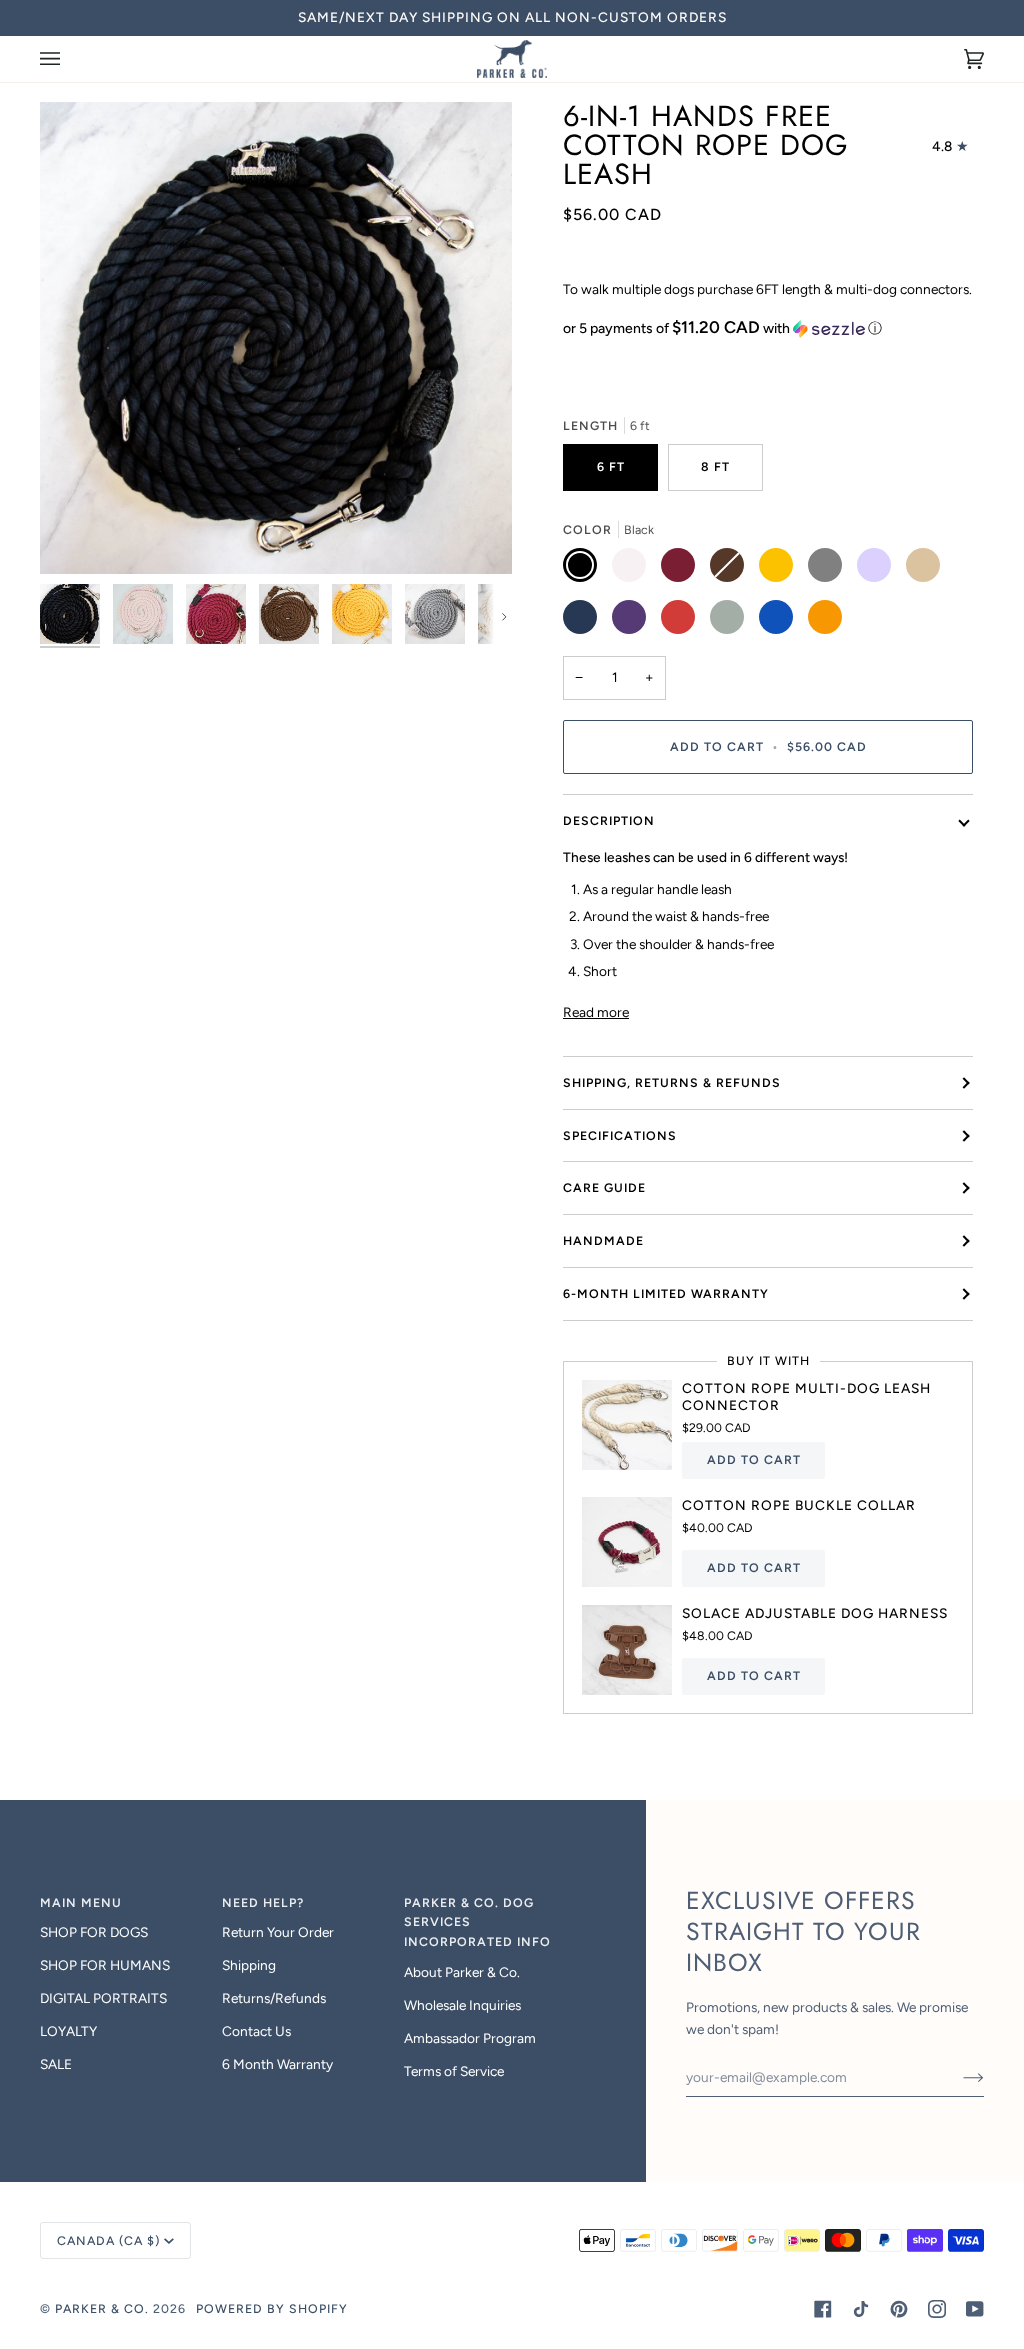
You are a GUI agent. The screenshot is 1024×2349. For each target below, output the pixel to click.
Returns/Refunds (274, 1998)
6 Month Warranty (277, 2064)
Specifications (620, 1135)
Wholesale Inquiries (462, 2005)
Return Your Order (278, 1932)
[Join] (957, 2077)
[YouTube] (975, 2309)
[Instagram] (937, 2309)
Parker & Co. (104, 2308)
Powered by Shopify (272, 2308)
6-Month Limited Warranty (666, 1293)
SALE (56, 2064)
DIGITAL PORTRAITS (103, 1998)
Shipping (249, 1965)
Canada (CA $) (108, 2240)
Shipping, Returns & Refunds (672, 1082)
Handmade (603, 1240)
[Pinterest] (899, 2309)
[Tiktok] (861, 2309)
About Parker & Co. (462, 1972)
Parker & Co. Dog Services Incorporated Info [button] (477, 1922)
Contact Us (256, 2031)
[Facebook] (823, 2309)
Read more (596, 1012)
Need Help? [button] (263, 1902)
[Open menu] (70, 59)
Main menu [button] (81, 1902)
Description (609, 820)
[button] (768, 328)
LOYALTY (68, 2031)
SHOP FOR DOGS (94, 1932)
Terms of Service (454, 2071)
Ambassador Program (470, 2038)
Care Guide (604, 1187)
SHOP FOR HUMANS (105, 1965)
